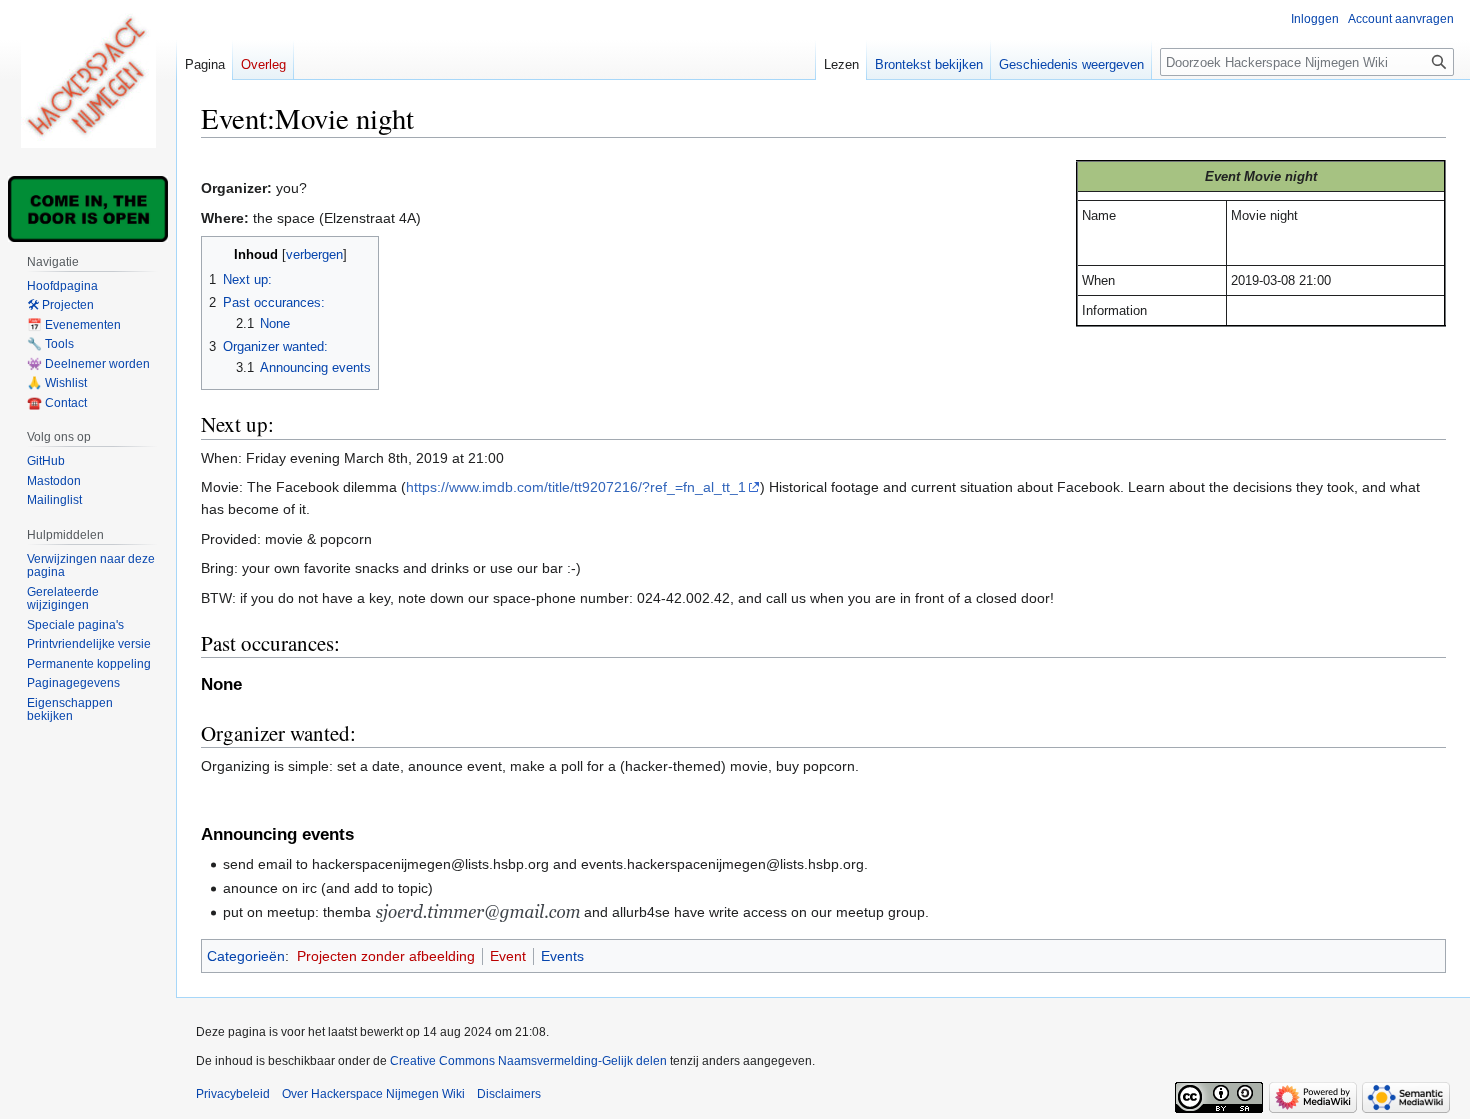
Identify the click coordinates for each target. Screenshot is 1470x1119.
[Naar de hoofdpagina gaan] (88, 80)
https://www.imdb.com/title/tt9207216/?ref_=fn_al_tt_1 (576, 487)
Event (508, 956)
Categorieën (246, 956)
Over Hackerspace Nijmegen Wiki (373, 1094)
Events (562, 956)
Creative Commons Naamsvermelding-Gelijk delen (528, 1061)
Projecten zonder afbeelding (386, 956)
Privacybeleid (233, 1094)
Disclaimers (509, 1094)
